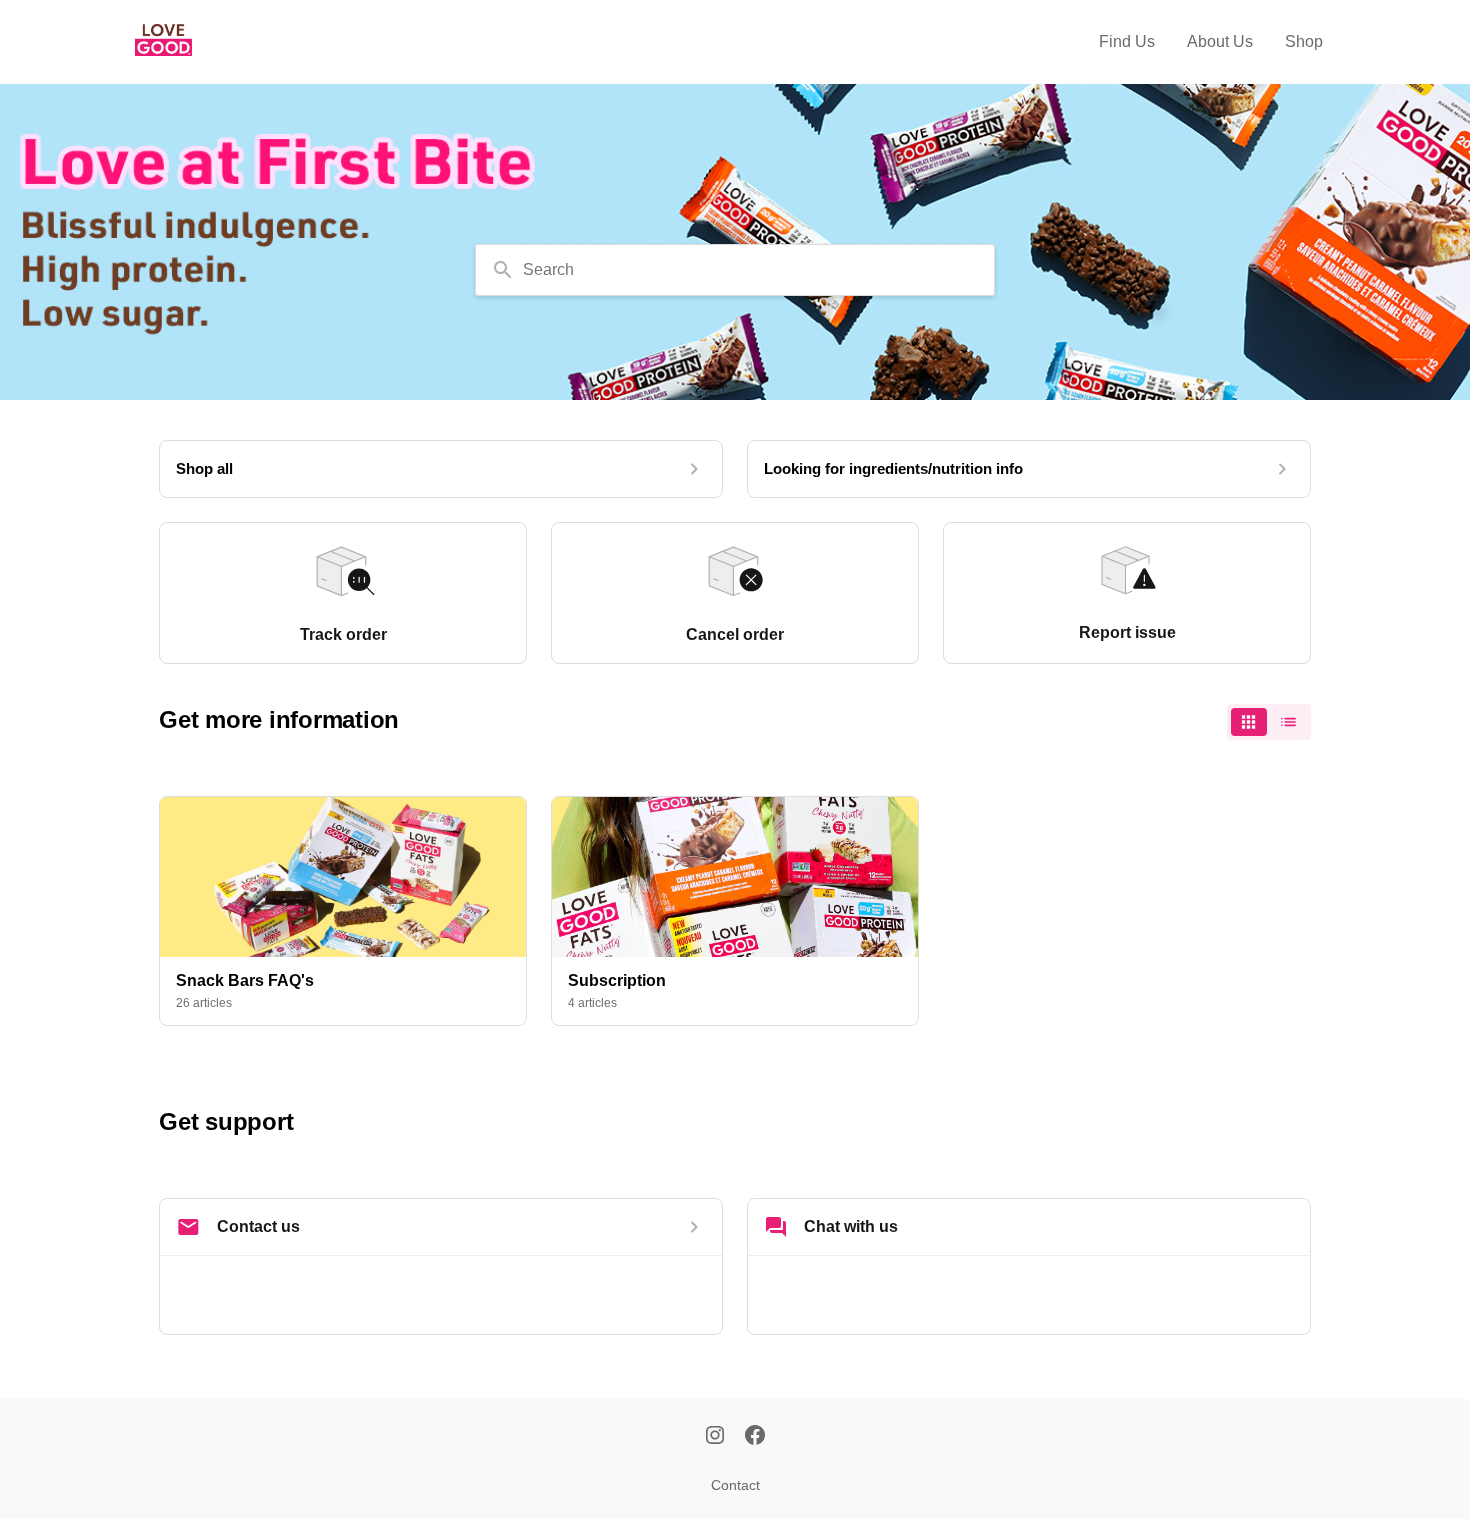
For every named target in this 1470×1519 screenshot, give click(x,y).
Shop (1304, 41)
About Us (1220, 41)
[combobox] (735, 270)
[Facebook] (755, 1437)
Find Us (1127, 41)
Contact (735, 1485)
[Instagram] (715, 1437)
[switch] (1269, 722)
